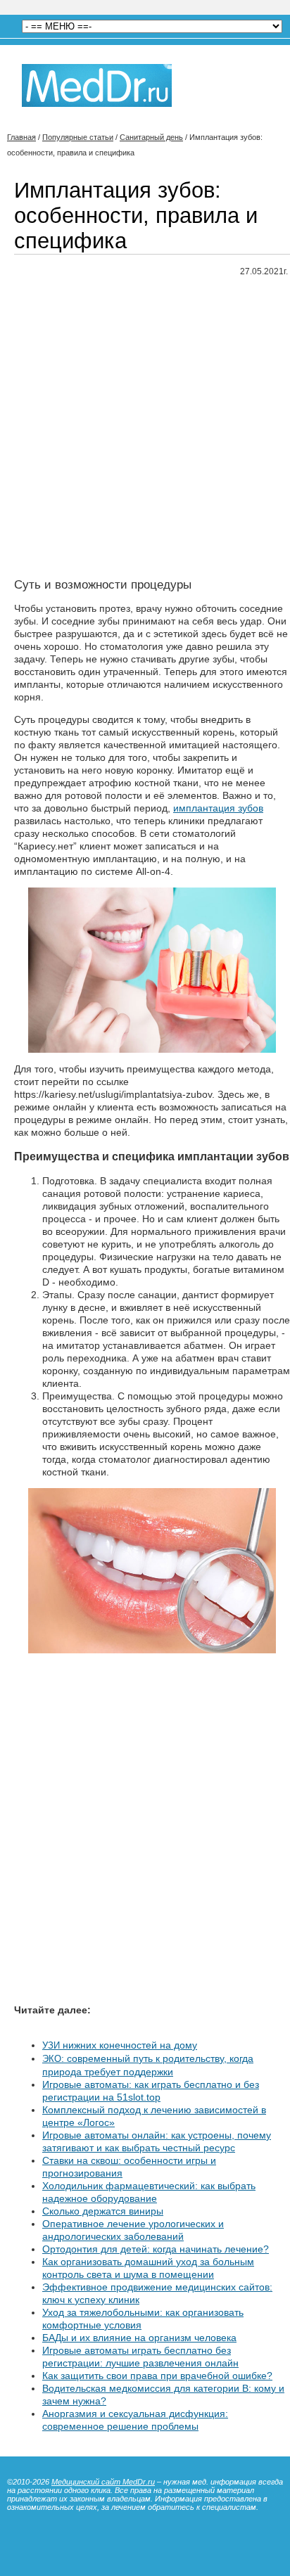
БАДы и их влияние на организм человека (139, 2338)
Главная (21, 137)
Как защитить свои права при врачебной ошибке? (157, 2376)
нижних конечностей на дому (120, 2045)
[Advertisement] (145, 433)
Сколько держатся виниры (103, 2211)
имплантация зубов (218, 808)
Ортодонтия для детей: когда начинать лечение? (156, 2249)
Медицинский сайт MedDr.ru (103, 2482)
